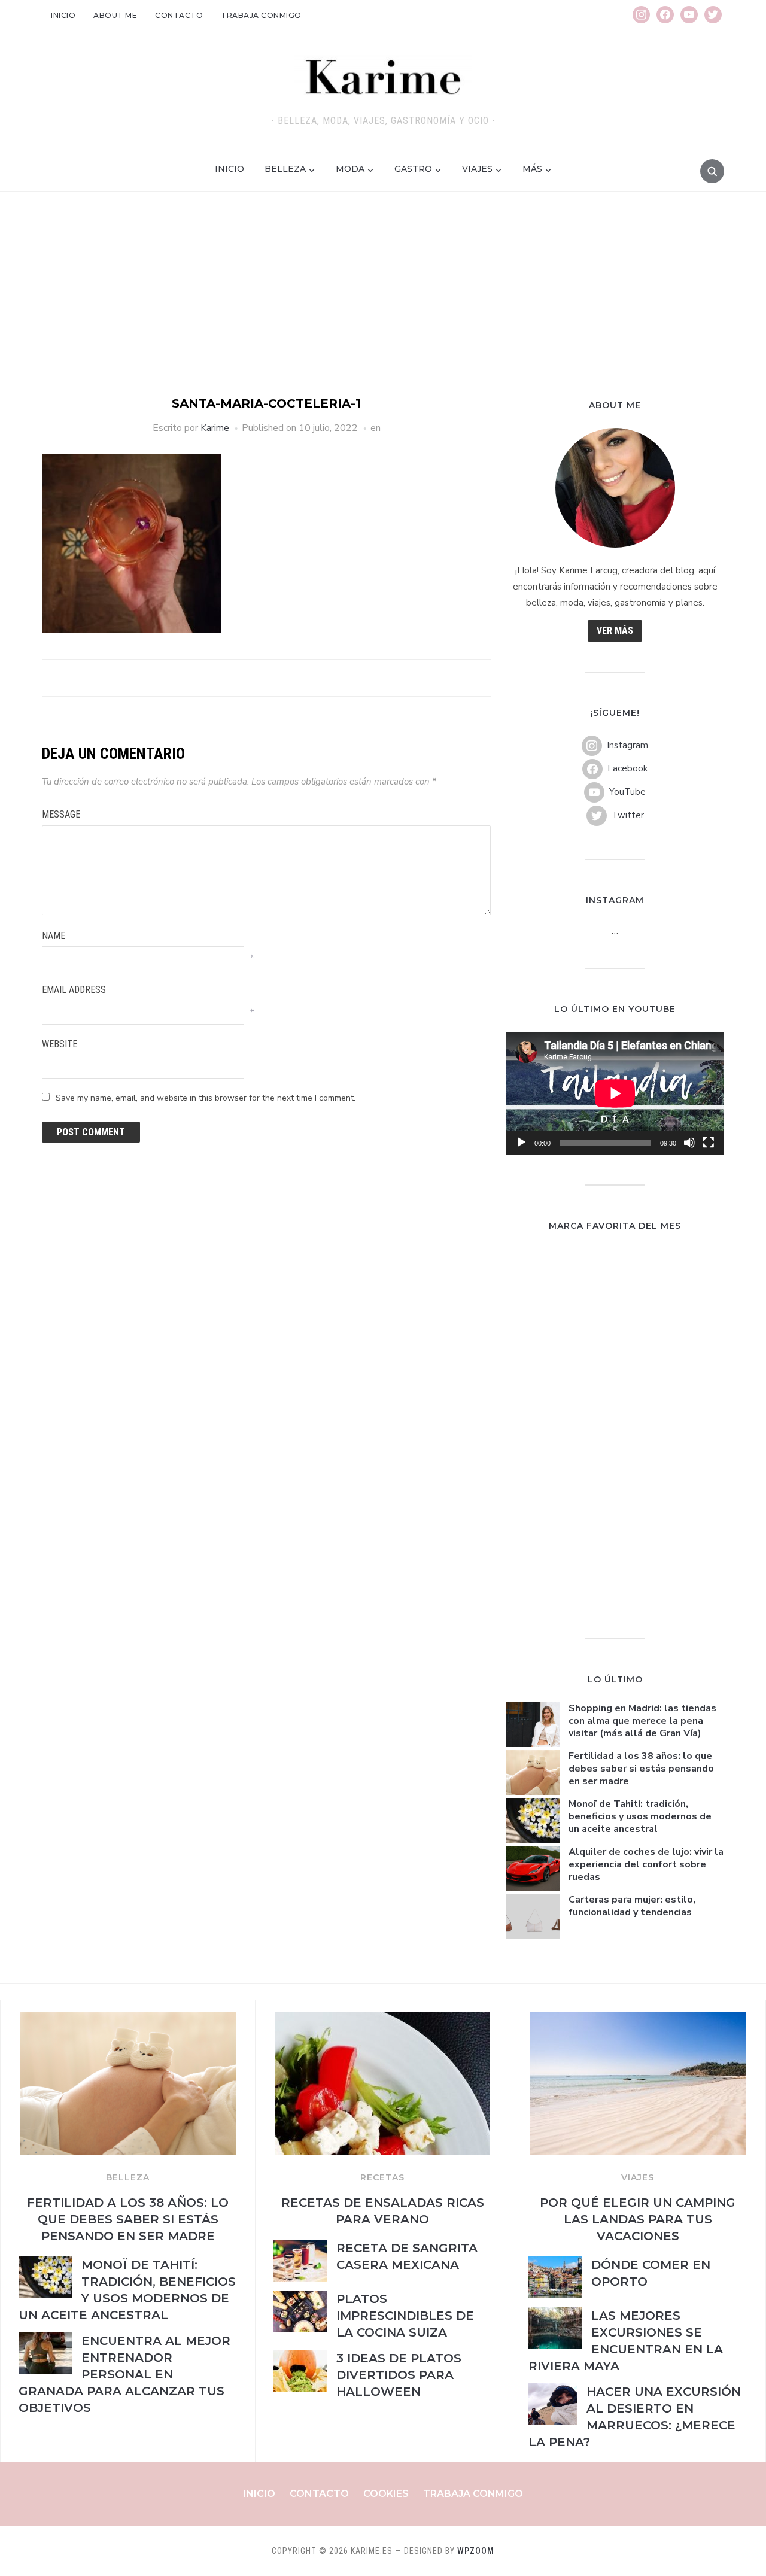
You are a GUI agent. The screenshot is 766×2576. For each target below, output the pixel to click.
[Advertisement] (383, 305)
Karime (215, 428)
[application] (615, 1093)
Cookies (386, 2494)
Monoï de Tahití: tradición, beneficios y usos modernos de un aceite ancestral (640, 1816)
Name (54, 936)
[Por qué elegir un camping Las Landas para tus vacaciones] (638, 2019)
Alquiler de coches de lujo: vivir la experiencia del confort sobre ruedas (646, 1864)
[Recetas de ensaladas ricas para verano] (382, 2019)
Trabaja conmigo (261, 15)
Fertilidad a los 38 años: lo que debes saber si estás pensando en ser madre (641, 1769)
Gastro (413, 169)
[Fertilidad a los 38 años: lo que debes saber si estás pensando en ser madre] (128, 2019)
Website (60, 1044)
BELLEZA (128, 2177)
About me (115, 15)
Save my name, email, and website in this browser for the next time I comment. (206, 1098)
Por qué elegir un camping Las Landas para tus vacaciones (638, 2219)
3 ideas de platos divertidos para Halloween (399, 2375)
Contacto (179, 15)
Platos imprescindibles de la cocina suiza (405, 2316)
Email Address (74, 990)
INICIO (230, 169)
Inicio (63, 15)
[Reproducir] (521, 1143)
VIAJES (638, 2177)
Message (61, 814)
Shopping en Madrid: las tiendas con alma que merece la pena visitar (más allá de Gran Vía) (642, 1721)
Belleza (285, 169)
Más (532, 169)
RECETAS (382, 2177)
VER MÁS (615, 631)
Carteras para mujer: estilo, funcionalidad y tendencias (632, 1906)
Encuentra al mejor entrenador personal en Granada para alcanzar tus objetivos (124, 2374)
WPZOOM (476, 2551)
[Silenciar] (689, 1143)
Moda (350, 169)
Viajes (477, 169)
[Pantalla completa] (709, 1143)
